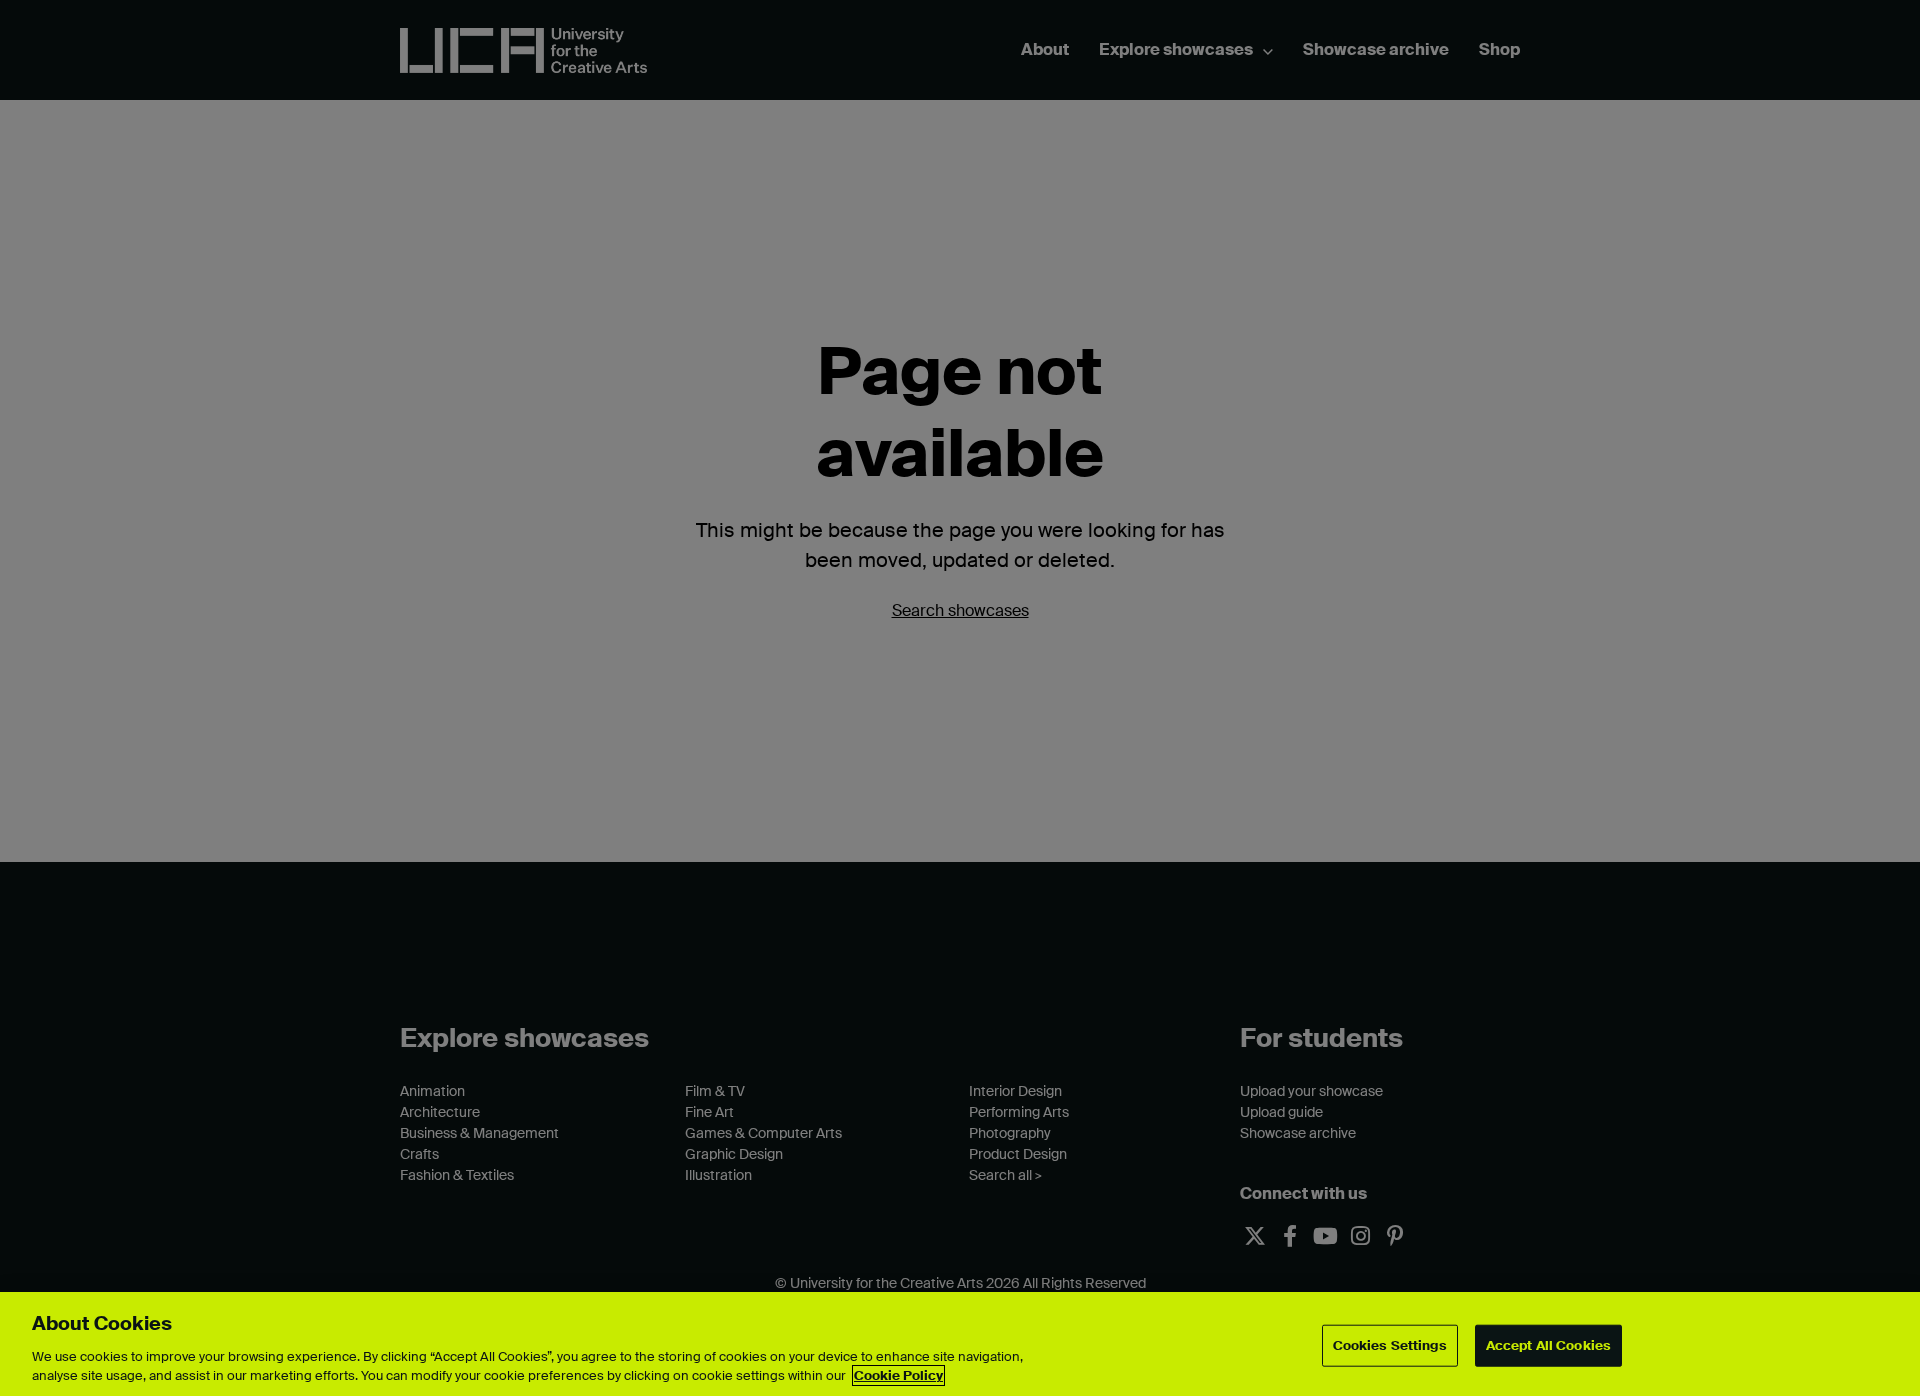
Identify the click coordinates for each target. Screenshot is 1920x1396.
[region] (960, 1344)
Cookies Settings (1390, 1345)
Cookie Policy (898, 1375)
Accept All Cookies (1548, 1345)
